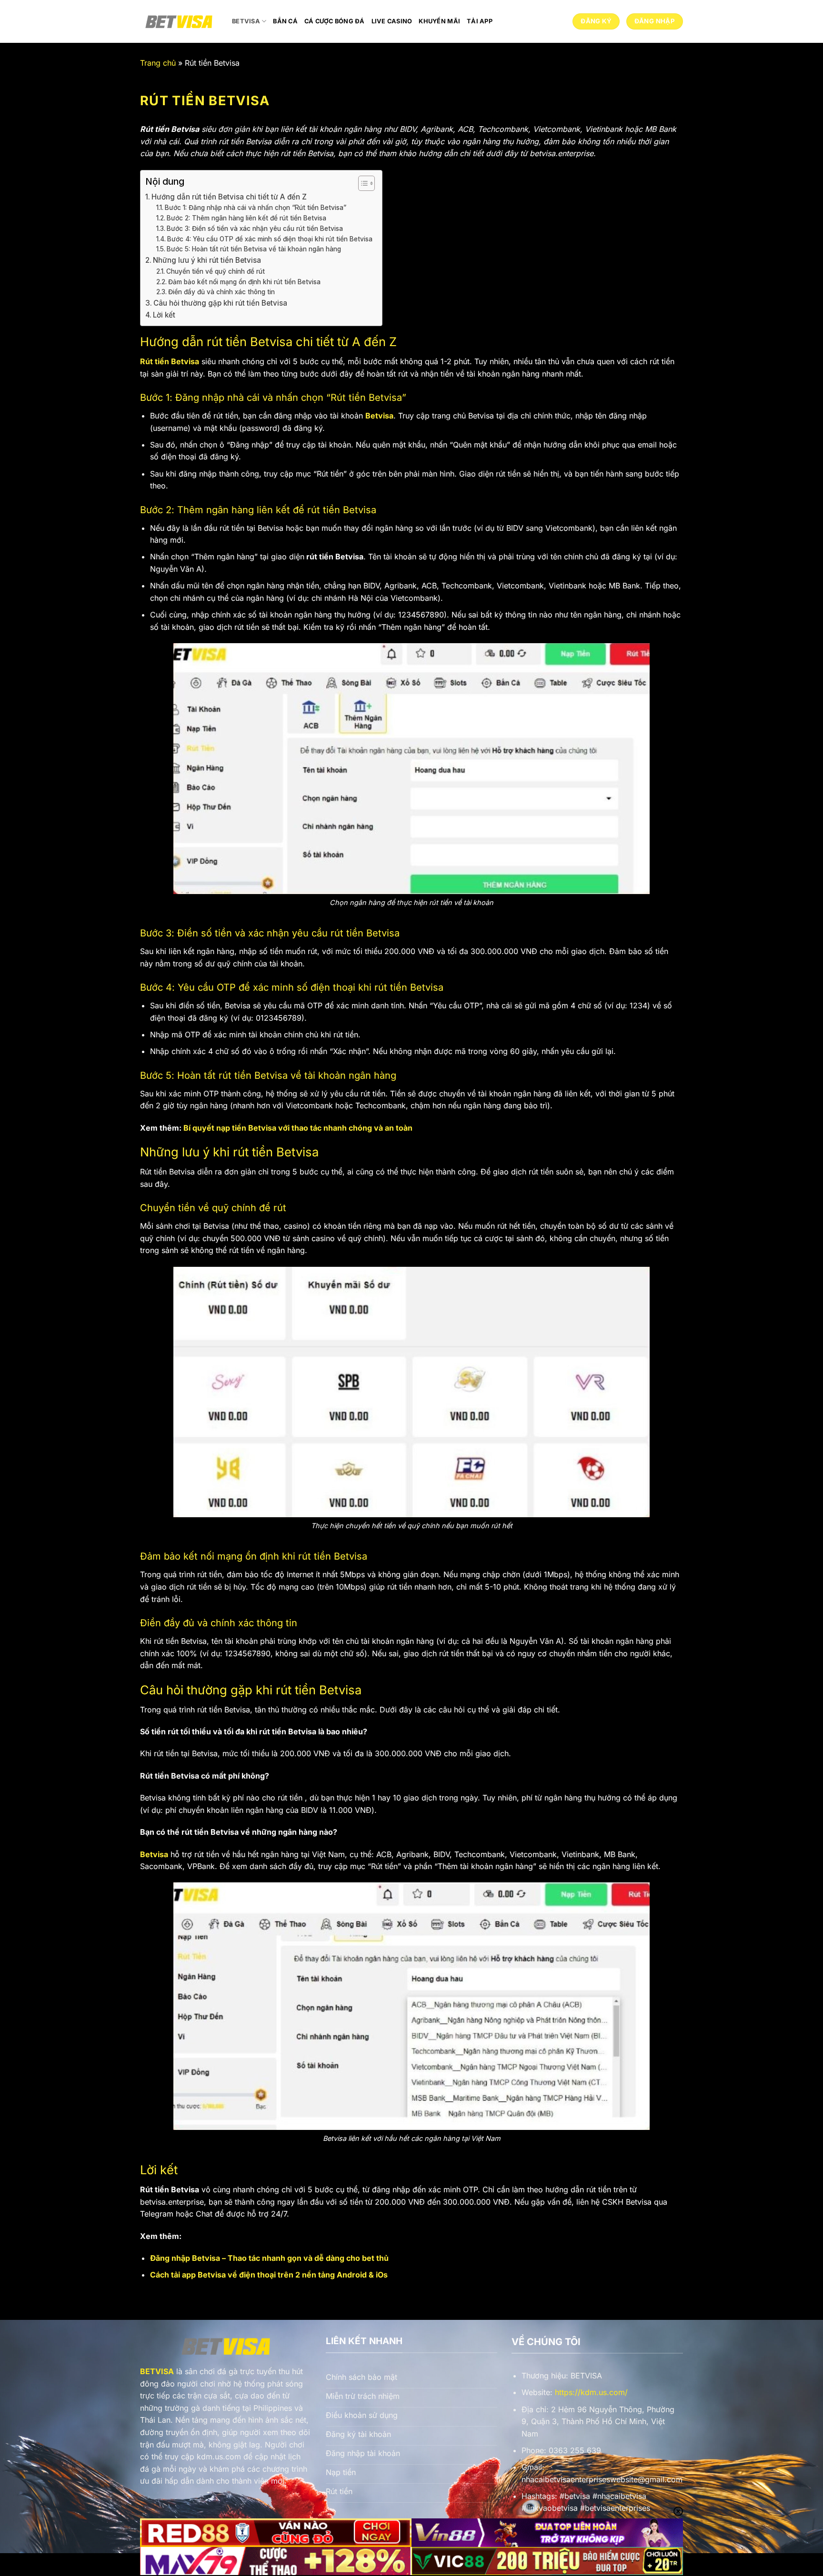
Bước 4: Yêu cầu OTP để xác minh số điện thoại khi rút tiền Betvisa (270, 239)
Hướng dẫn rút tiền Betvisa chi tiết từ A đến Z (229, 197)
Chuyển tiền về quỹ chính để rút (216, 271)
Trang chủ (158, 63)
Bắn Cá (285, 21)
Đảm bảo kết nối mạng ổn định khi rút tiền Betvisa (244, 282)
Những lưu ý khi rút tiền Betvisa (207, 260)
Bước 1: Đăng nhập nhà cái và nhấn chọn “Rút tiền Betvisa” (256, 208)
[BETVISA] (179, 21)
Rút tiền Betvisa (170, 361)
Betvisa (246, 21)
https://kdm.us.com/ (591, 2392)
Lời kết (164, 315)
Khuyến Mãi (439, 21)
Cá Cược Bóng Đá (335, 21)
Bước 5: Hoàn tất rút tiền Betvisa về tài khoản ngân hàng (254, 249)
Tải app (480, 21)
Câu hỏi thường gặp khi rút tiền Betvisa (220, 303)
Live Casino (392, 21)
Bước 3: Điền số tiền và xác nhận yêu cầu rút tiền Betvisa (255, 229)
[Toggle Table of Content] (362, 183)
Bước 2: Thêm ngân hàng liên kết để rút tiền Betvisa (246, 218)
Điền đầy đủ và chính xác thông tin (221, 292)
